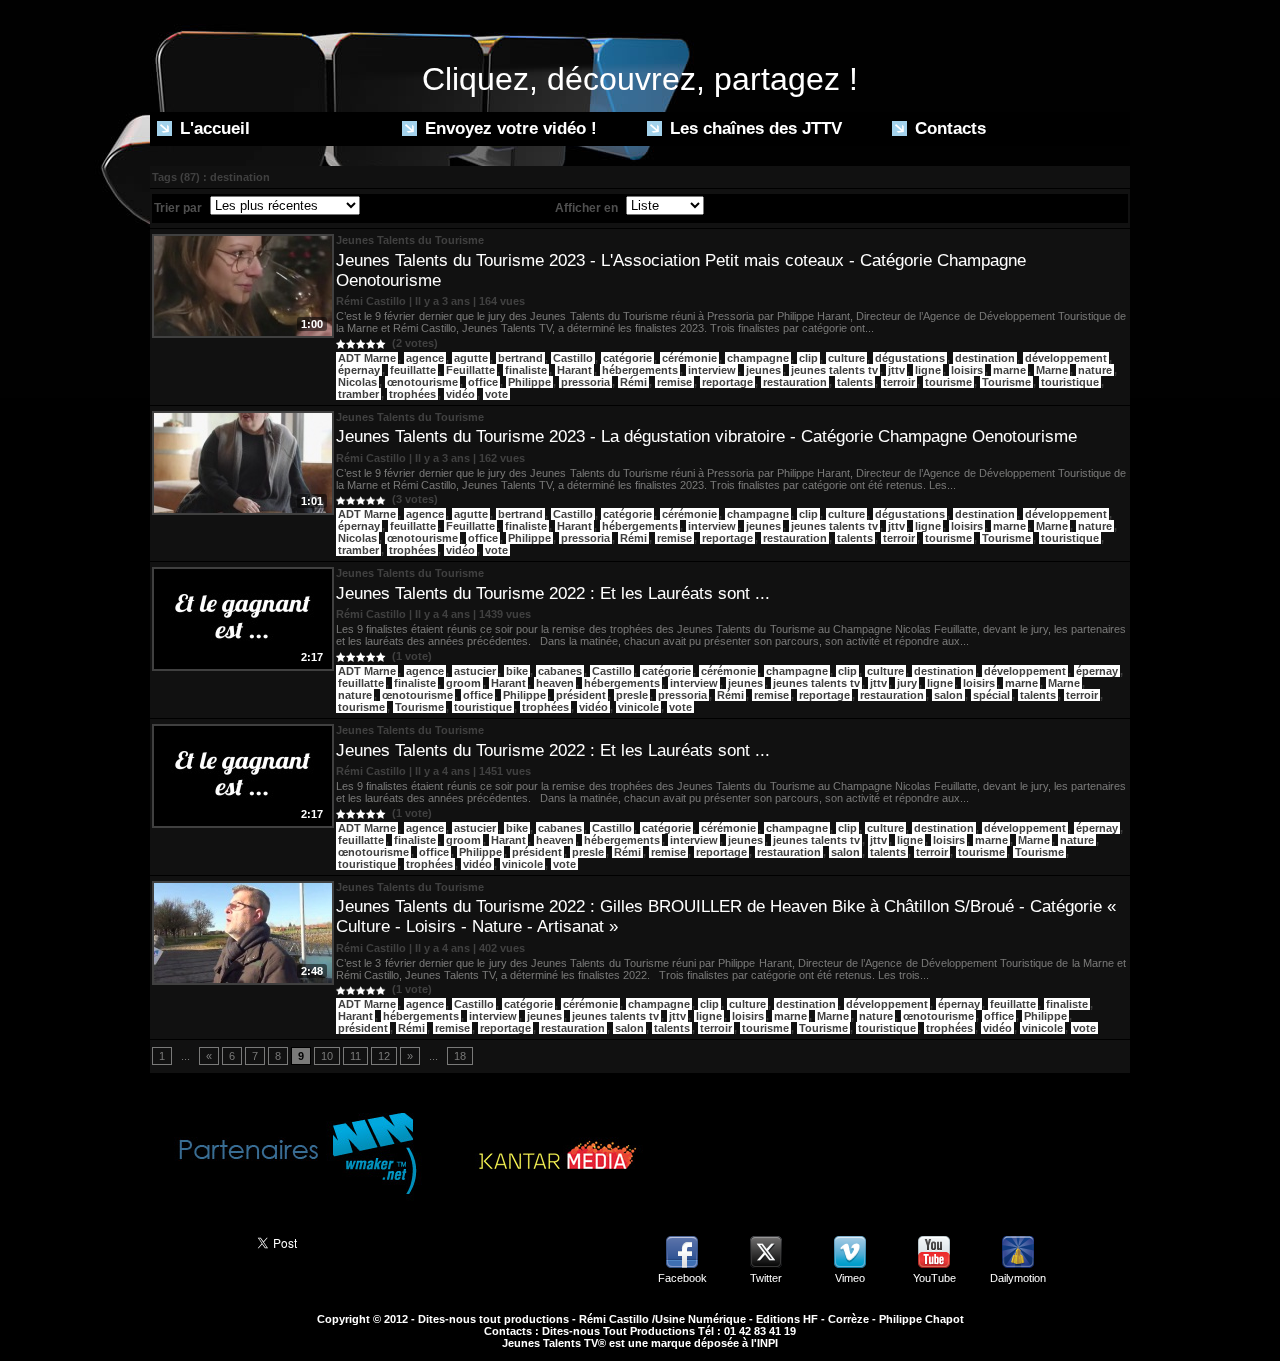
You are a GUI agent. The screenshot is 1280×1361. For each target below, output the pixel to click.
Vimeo (850, 1278)
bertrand (520, 358)
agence (425, 358)
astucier (475, 671)
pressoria (585, 382)
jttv (896, 370)
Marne (1052, 370)
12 (384, 1056)
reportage (727, 382)
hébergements (640, 370)
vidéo (460, 394)
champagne (758, 358)
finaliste (526, 370)
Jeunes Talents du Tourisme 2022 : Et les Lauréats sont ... (553, 593)
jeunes (763, 370)
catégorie (627, 358)
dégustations (910, 358)
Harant (574, 370)
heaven (555, 683)
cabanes (560, 671)
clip (808, 358)
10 (327, 1056)
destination (985, 358)
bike (517, 671)
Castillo (573, 358)
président (581, 695)
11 (355, 1056)
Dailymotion (1018, 1278)
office (483, 382)
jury (907, 683)
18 (460, 1056)
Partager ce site (194, 1241)
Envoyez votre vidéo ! (508, 128)
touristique (1070, 382)
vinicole (638, 707)
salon (948, 695)
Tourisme (1006, 382)
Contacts (948, 128)
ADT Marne (367, 358)
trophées (412, 394)
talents (855, 382)
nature (1095, 370)
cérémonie (689, 358)
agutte (471, 358)
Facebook (682, 1278)
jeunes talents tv (834, 370)
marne (1009, 370)
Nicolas (357, 382)
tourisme (948, 382)
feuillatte (413, 370)
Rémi (633, 382)
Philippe (529, 382)
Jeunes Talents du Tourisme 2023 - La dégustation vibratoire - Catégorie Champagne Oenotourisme (706, 436)
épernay (359, 370)
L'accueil (212, 128)
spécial (991, 695)
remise (674, 382)
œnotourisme (422, 382)
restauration (795, 382)
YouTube (934, 1278)
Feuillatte (470, 370)
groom (463, 683)
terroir (899, 382)
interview (712, 370)
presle (632, 695)
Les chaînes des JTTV (753, 128)
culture (846, 358)
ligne (928, 370)
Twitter (766, 1278)
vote (496, 394)
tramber (358, 394)
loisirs (967, 370)
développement (1066, 358)
